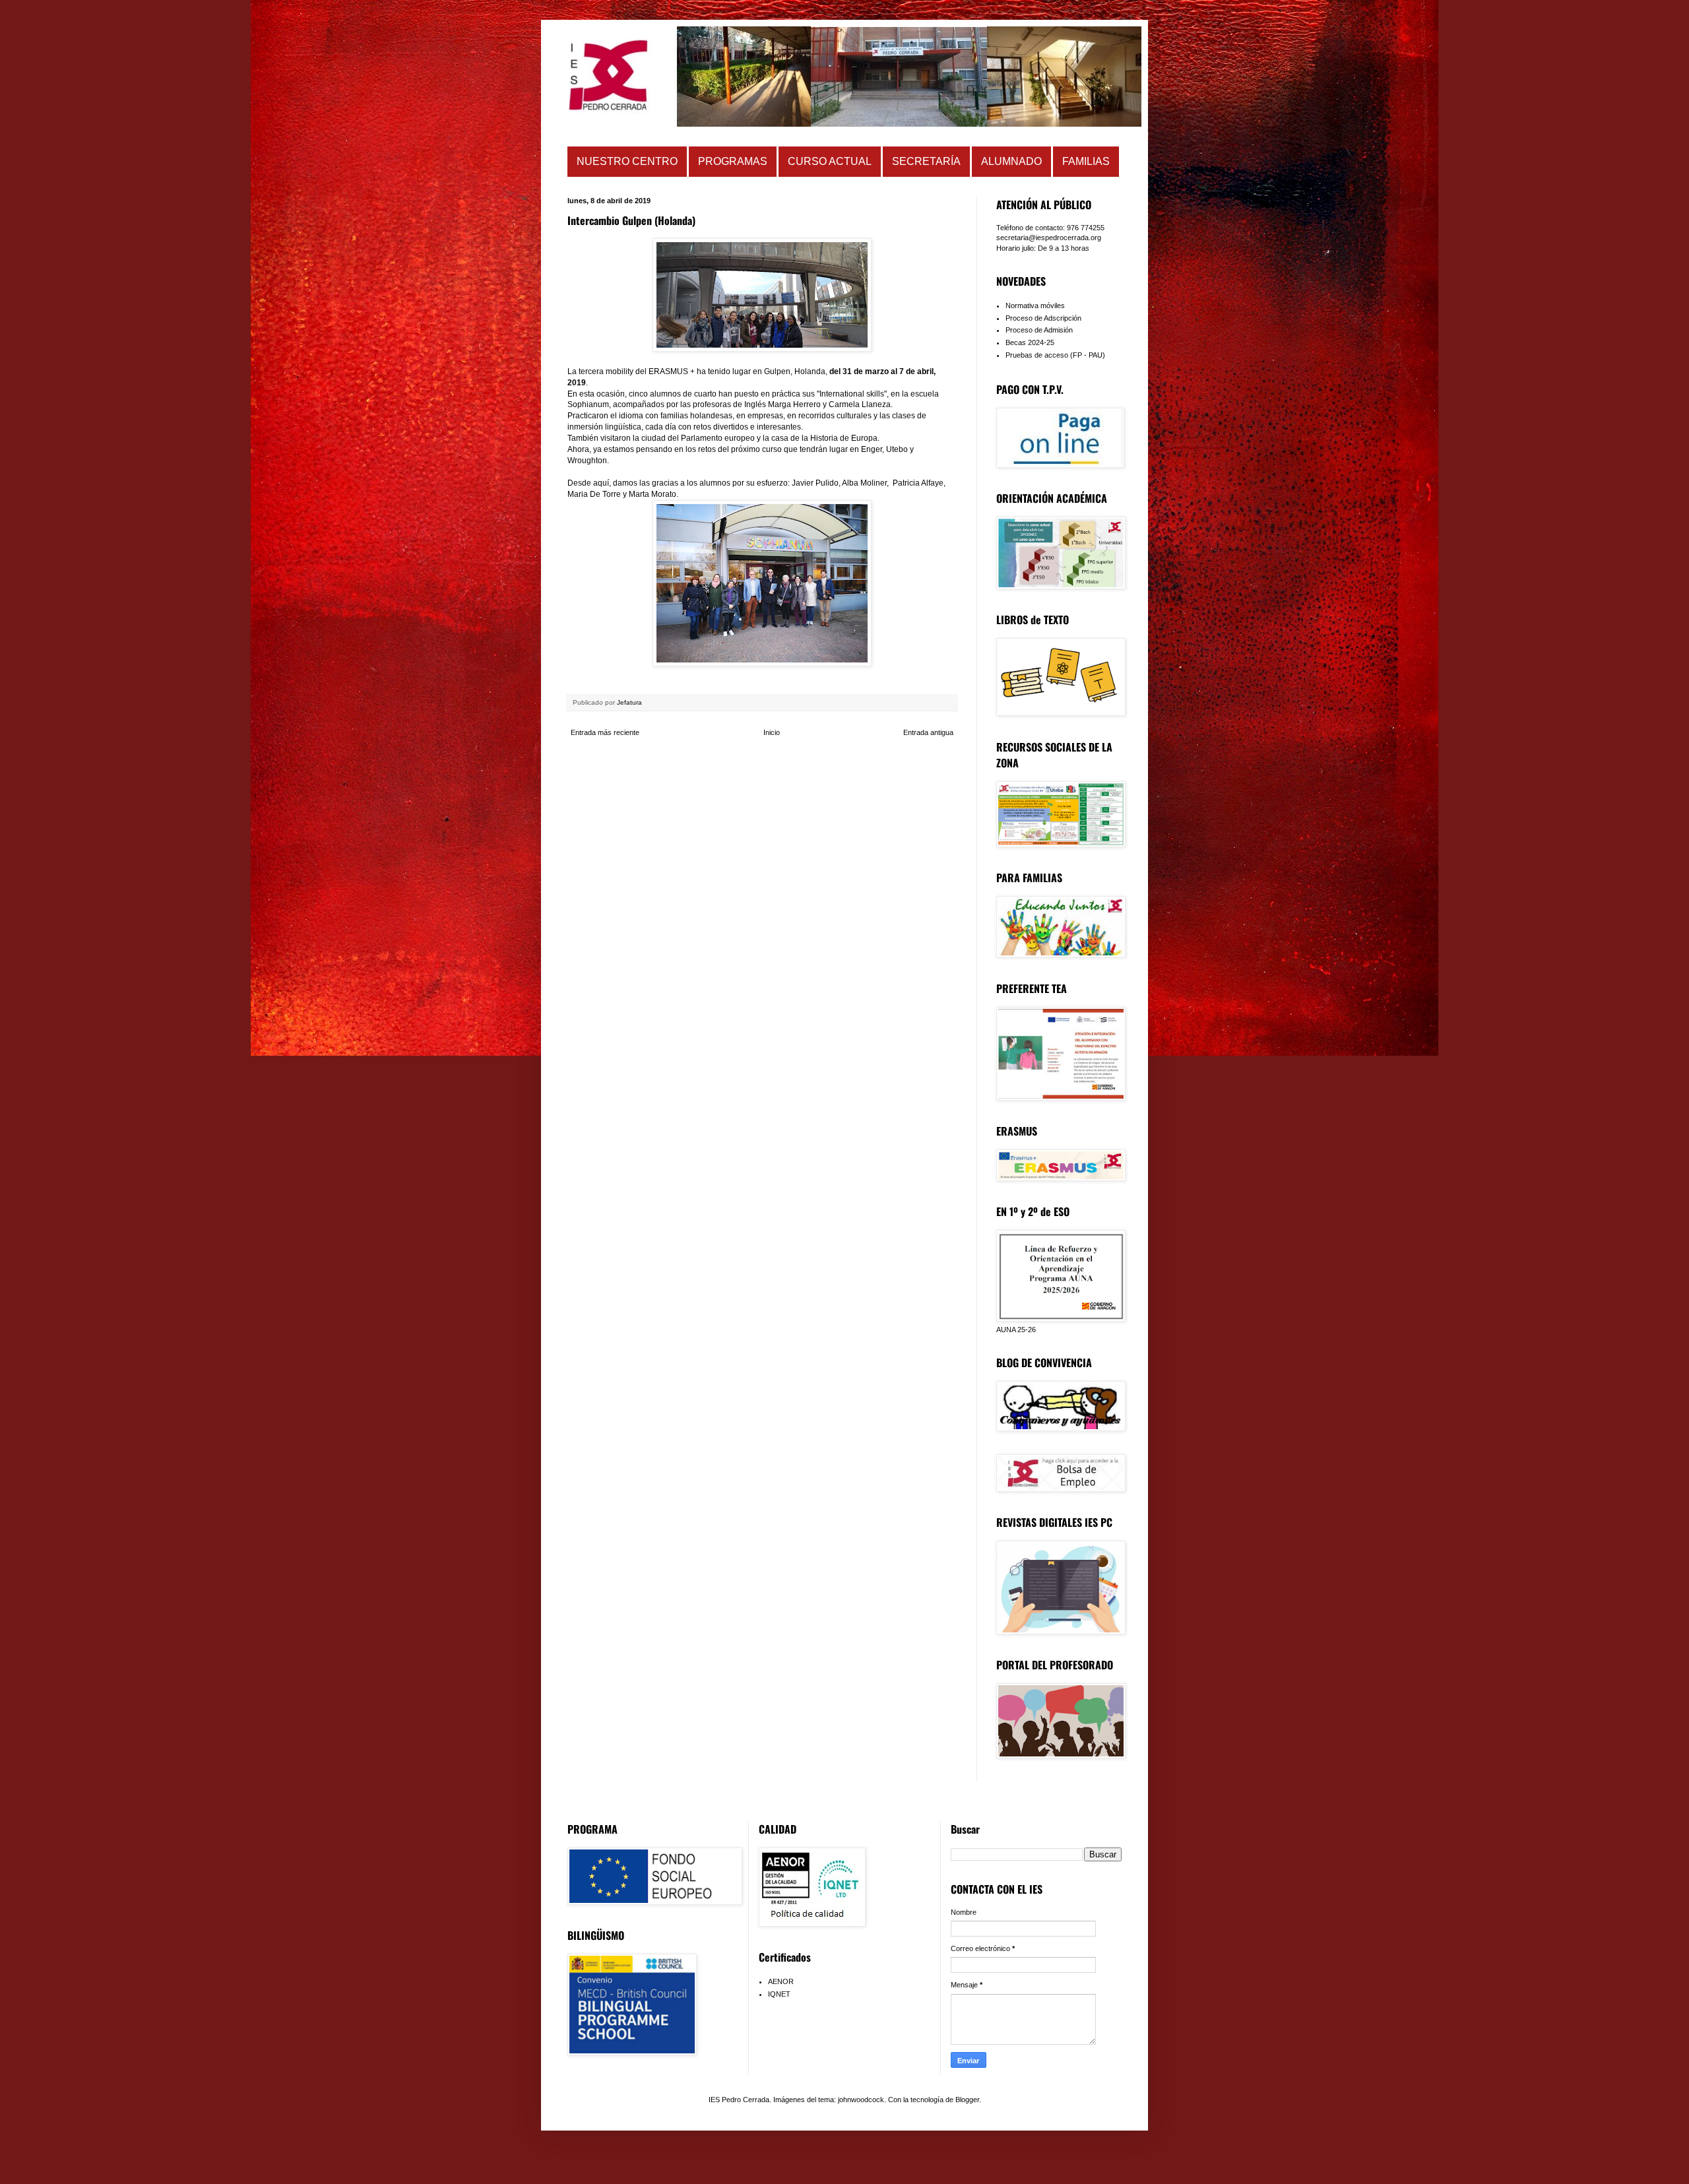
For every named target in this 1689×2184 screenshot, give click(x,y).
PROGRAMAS (733, 161)
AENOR (781, 1981)
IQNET (779, 1994)
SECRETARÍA (926, 161)
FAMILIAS (1086, 161)
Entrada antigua (928, 732)
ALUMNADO (1011, 161)
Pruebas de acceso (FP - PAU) (1055, 355)
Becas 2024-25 (1030, 342)
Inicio (772, 732)
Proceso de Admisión (1039, 330)
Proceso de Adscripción (1043, 318)
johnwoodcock (861, 2100)
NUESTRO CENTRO (627, 161)
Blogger (967, 2100)
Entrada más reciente (605, 732)
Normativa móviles (1035, 305)
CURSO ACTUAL (830, 161)
